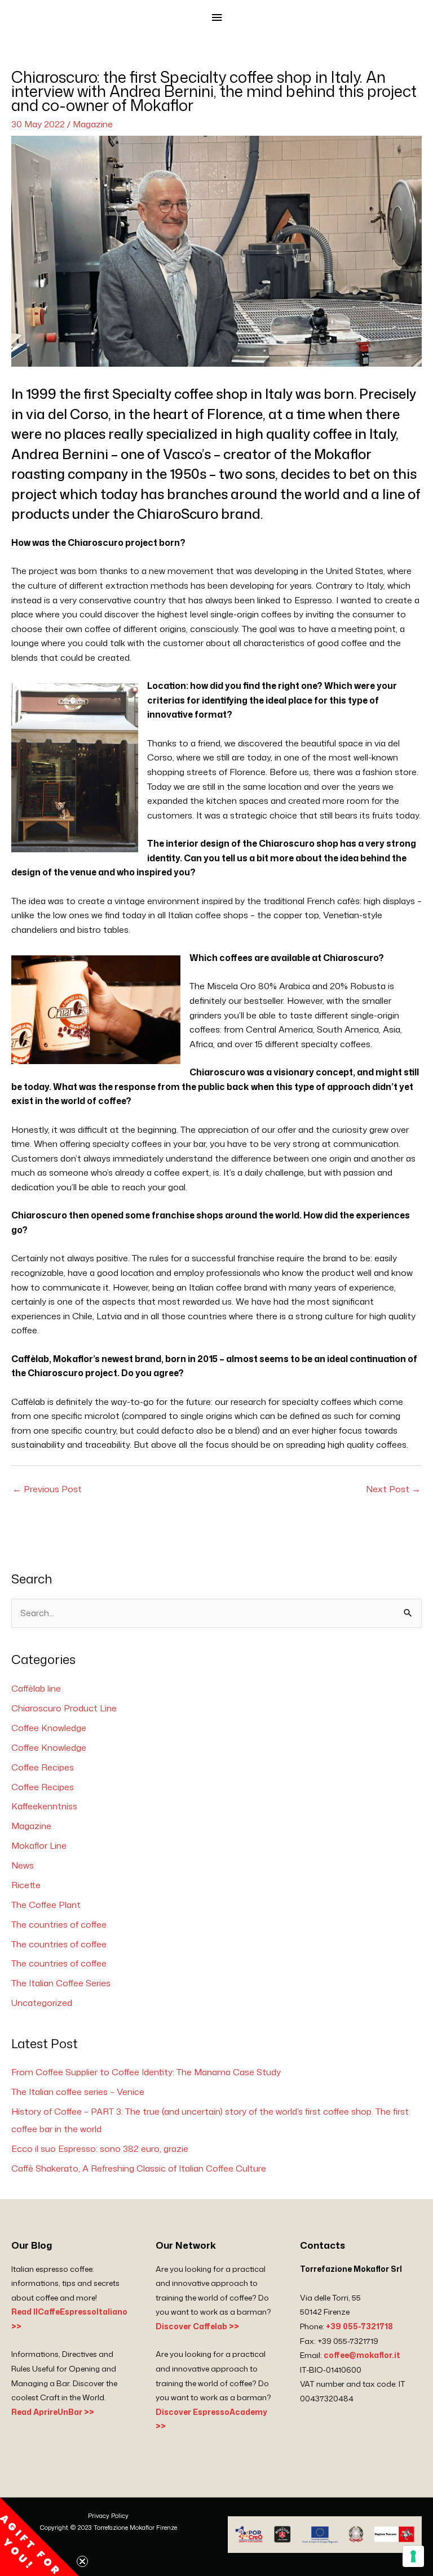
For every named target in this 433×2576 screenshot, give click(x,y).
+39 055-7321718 (359, 2326)
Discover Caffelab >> (197, 2326)
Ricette (26, 1885)
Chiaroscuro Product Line (64, 1708)
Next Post (393, 1489)
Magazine (93, 124)
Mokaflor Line (39, 1845)
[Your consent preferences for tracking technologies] (413, 2556)
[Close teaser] (82, 2561)
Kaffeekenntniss (44, 1806)
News (23, 1865)
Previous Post (47, 1489)
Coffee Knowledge (49, 1728)
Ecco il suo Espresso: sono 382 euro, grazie (100, 2148)
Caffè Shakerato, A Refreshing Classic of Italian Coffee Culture (139, 2168)
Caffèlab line (36, 1688)
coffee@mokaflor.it (362, 2355)
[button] (39, 2537)
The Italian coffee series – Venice (78, 2092)
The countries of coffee (59, 1924)
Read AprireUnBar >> (53, 2412)
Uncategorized (42, 2003)
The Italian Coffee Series (61, 1983)
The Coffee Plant (46, 1905)
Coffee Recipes (43, 1767)
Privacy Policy (108, 2516)
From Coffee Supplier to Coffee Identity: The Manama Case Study (146, 2072)
